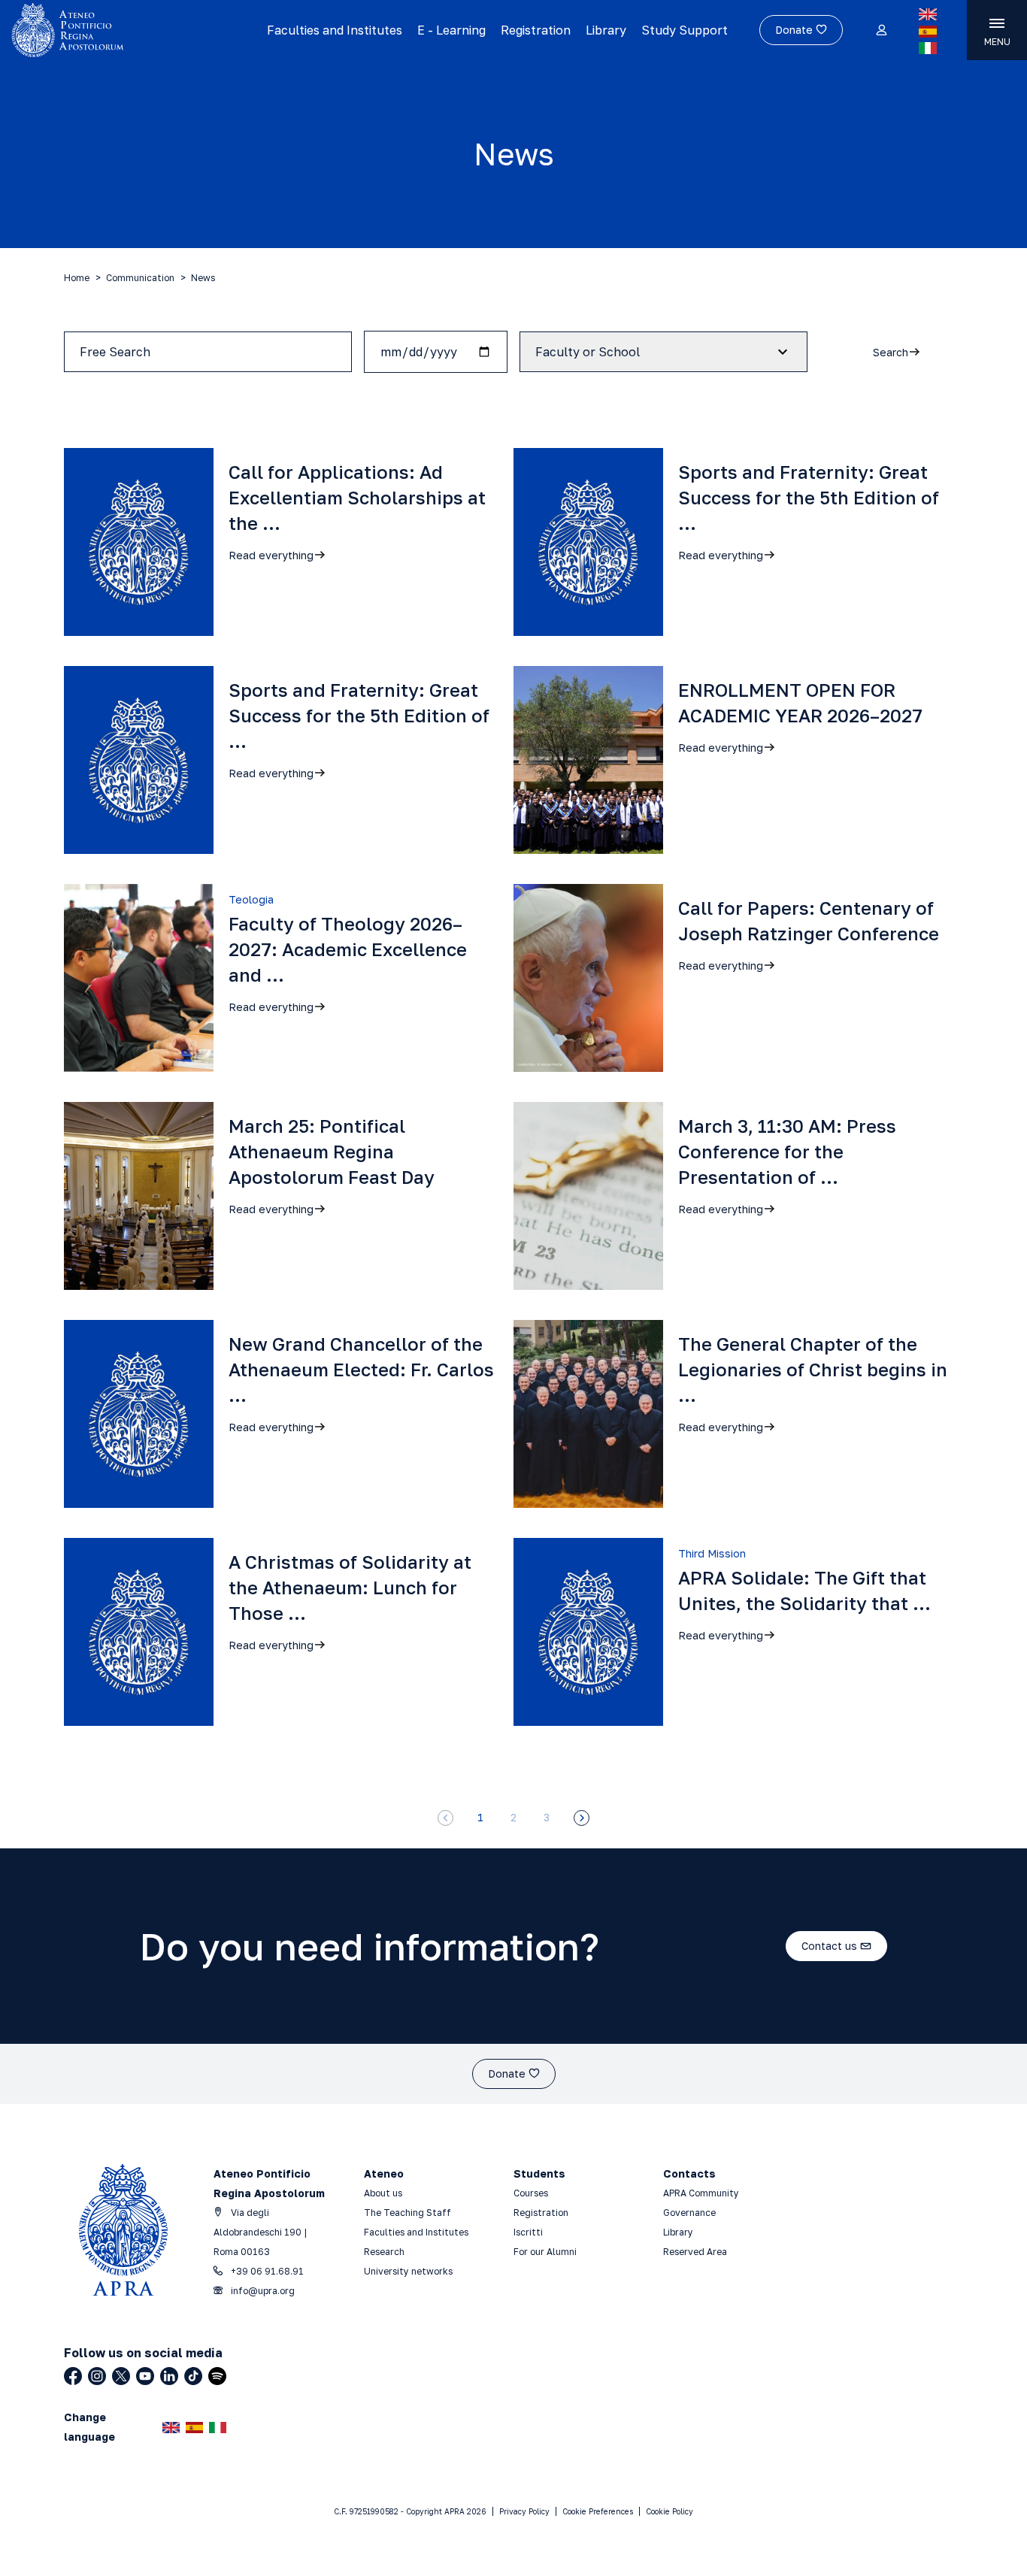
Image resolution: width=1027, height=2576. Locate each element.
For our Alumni (545, 2252)
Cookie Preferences (598, 2511)
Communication (140, 278)
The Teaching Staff (407, 2213)
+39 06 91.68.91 (266, 2271)
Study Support (685, 30)
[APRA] (126, 30)
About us (383, 2193)
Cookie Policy (670, 2511)
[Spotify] (217, 2376)
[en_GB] (928, 14)
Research (384, 2252)
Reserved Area (695, 2252)
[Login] (881, 31)
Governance (689, 2213)
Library (606, 30)
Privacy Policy (524, 2511)
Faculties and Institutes (335, 30)
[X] (121, 2376)
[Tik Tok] (193, 2376)
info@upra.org (262, 2291)
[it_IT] (928, 48)
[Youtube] (145, 2376)
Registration (536, 30)
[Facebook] (73, 2376)
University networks (408, 2271)
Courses (532, 2193)
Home (77, 278)
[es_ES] (928, 32)
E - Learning (451, 30)
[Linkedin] (169, 2376)
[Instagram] (97, 2376)
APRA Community (701, 2193)
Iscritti (528, 2232)
